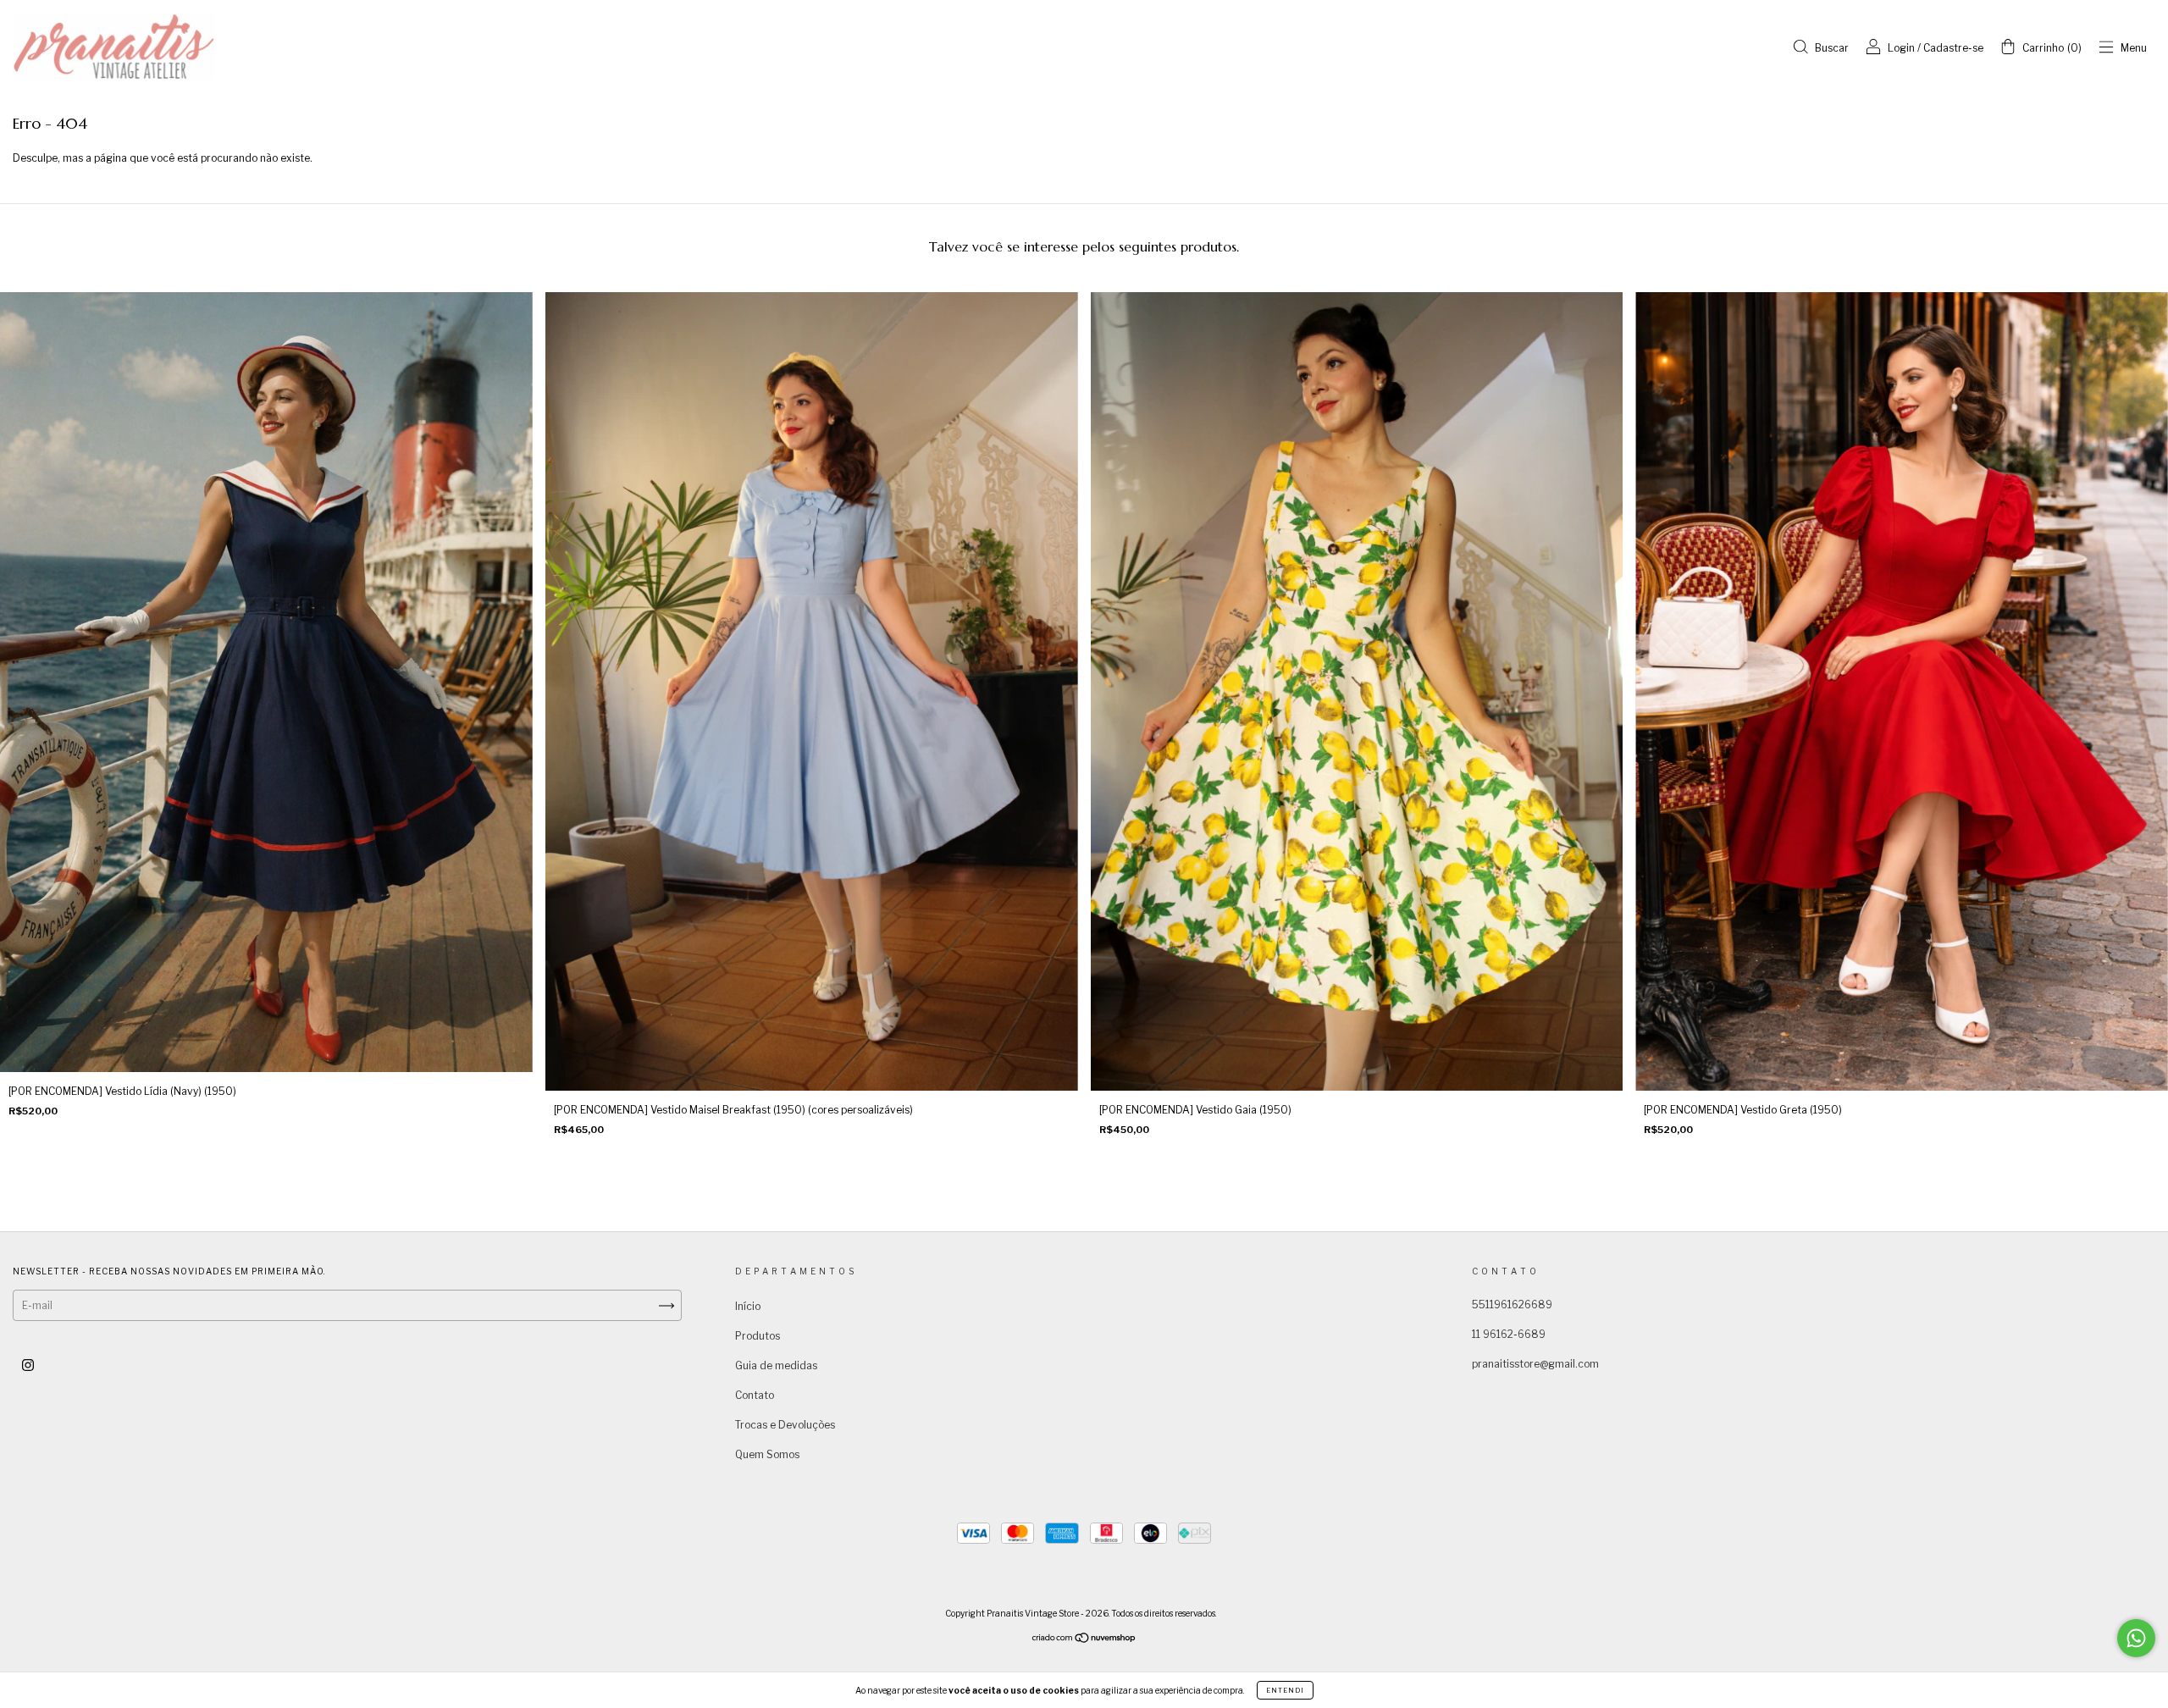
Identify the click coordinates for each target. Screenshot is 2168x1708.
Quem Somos (767, 1454)
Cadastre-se (1953, 48)
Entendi (1285, 1690)
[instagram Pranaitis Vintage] (28, 1365)
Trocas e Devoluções (785, 1425)
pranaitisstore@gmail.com (1535, 1364)
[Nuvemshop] (1084, 1640)
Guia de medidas (776, 1365)
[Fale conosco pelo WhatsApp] (2136, 1638)
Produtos (758, 1336)
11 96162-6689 (1509, 1334)
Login (1901, 48)
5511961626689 (1512, 1304)
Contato (755, 1395)
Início (748, 1306)
